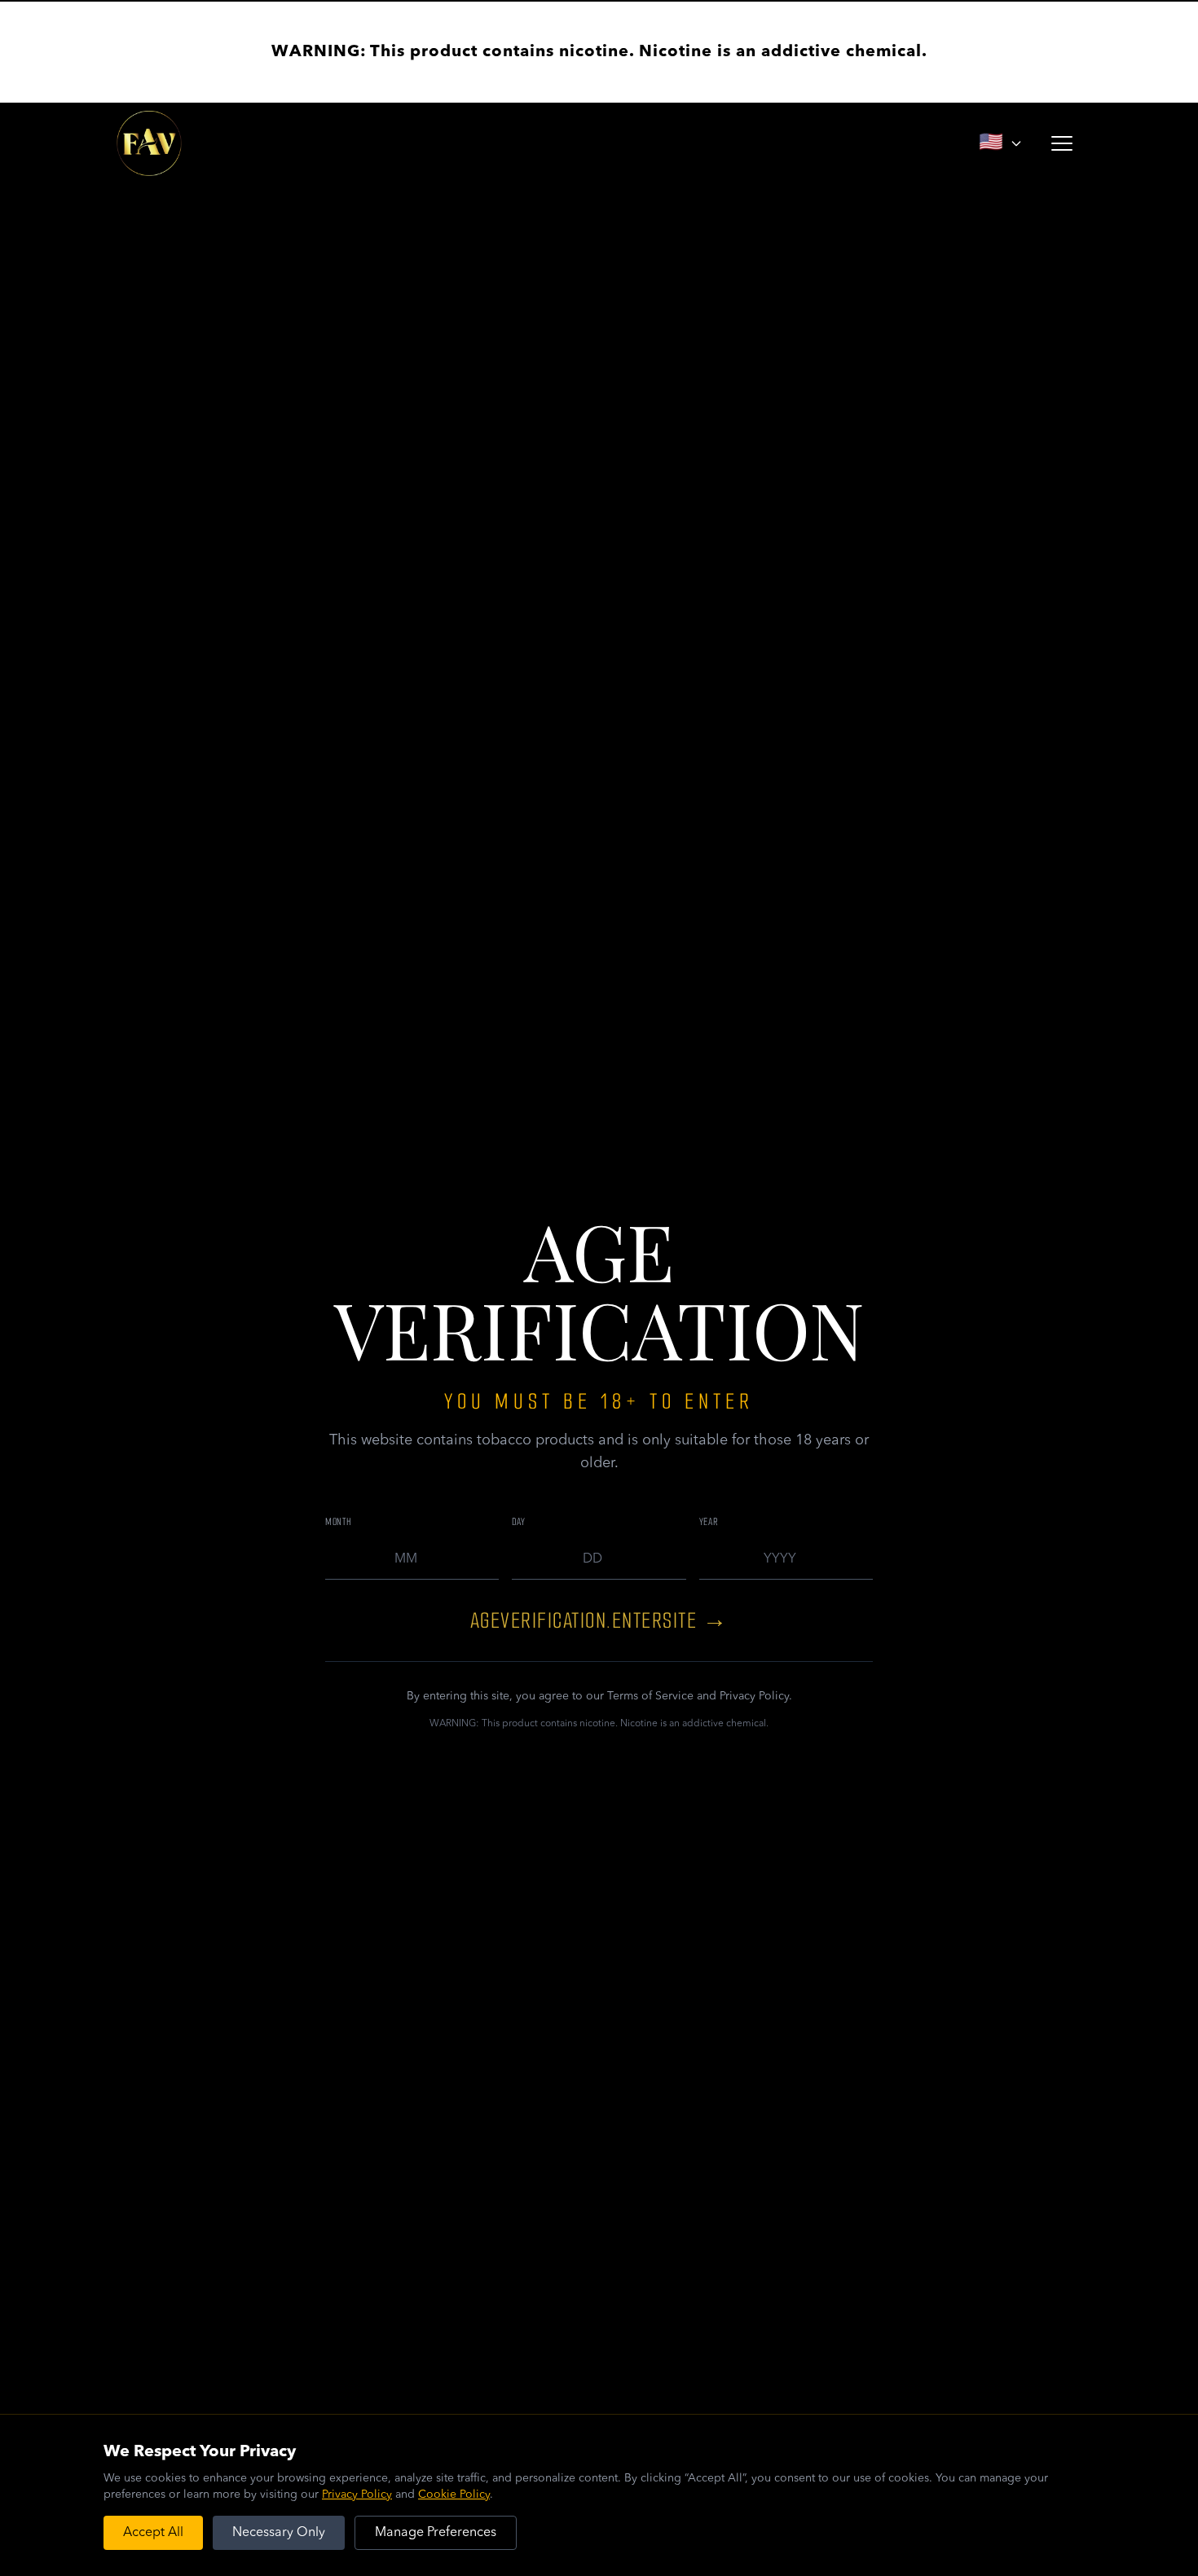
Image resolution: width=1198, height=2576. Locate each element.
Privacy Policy (357, 2495)
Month (339, 1521)
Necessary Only (279, 2533)
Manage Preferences (436, 2533)
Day (518, 1521)
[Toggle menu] (1062, 143)
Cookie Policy (454, 2495)
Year (709, 1521)
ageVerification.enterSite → (599, 1620)
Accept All (153, 2533)
